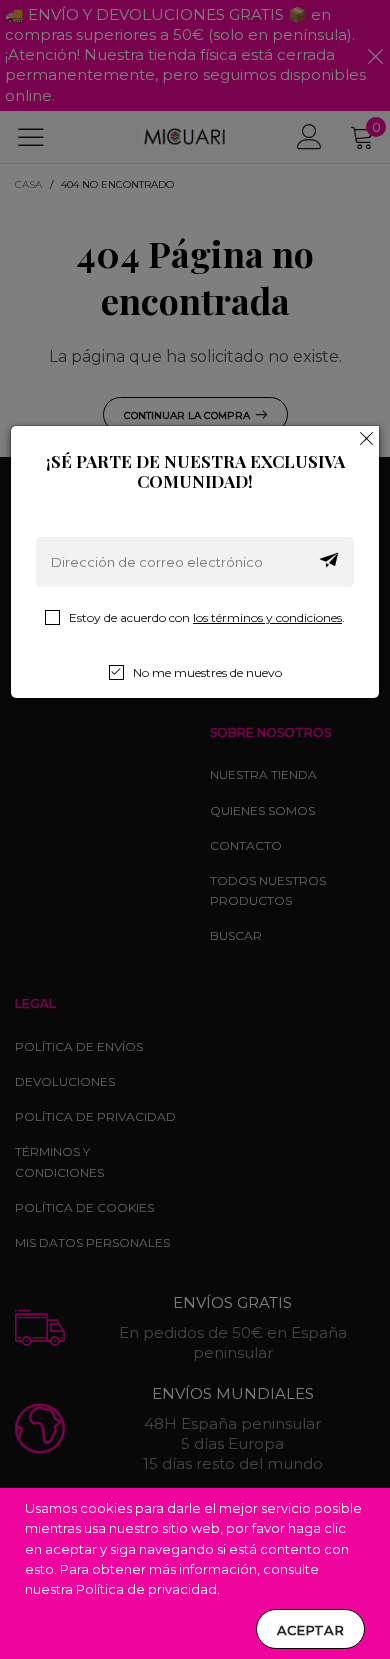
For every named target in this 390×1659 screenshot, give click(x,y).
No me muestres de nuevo (207, 672)
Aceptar (310, 1630)
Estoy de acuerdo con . (207, 617)
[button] (329, 562)
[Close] (367, 438)
